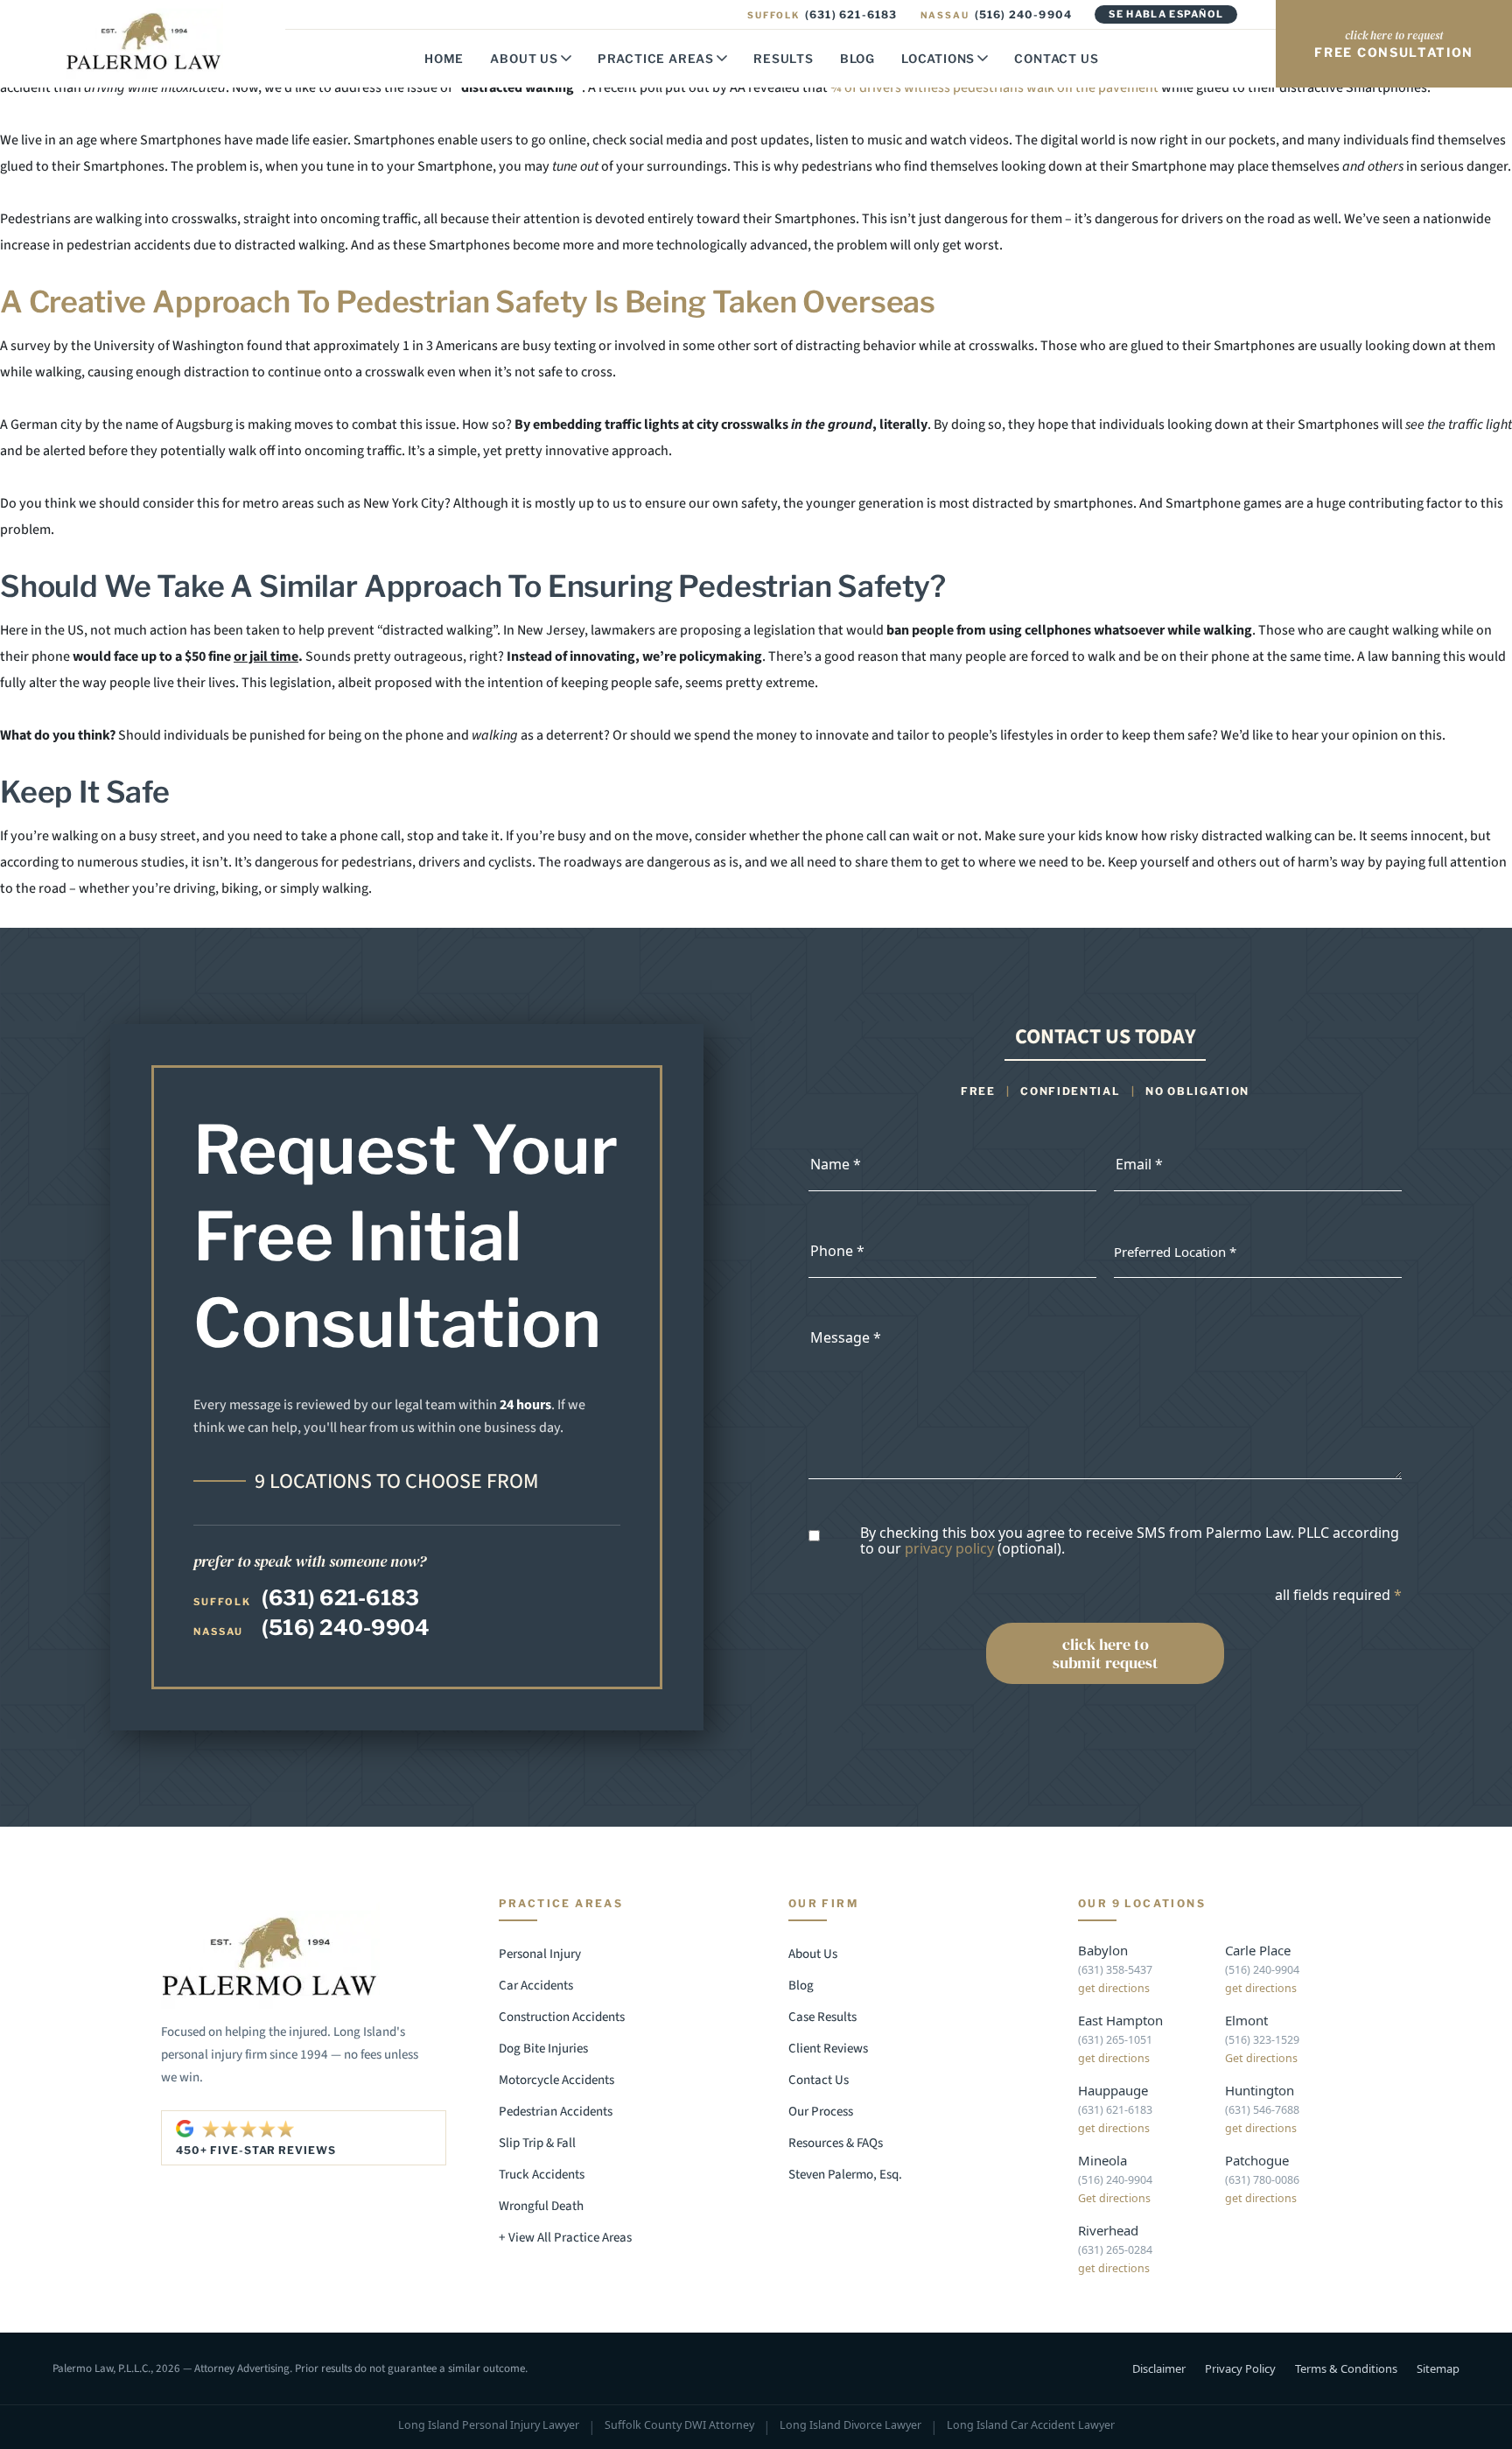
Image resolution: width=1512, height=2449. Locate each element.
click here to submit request (1106, 1654)
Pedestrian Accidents (556, 2112)
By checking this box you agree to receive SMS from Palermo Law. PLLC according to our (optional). (1130, 1541)
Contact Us (1056, 59)
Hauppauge (1113, 2090)
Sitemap (1438, 2368)
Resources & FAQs (836, 2143)
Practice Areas (656, 59)
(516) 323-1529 (1262, 2040)
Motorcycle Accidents (556, 2080)
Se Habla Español (1166, 14)
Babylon (1103, 1950)
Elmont (1246, 2020)
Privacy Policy (1240, 2368)
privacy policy (949, 1548)
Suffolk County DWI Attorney (679, 2426)
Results (784, 59)
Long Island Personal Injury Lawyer (489, 2426)
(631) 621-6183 (822, 14)
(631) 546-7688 (1262, 2110)
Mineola (1102, 2160)
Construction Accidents (562, 2017)
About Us (524, 59)
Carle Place (1258, 1950)
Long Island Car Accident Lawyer (1031, 2426)
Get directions (1261, 2058)
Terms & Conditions (1346, 2368)
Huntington (1260, 2090)
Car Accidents (536, 1986)
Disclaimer (1159, 2368)
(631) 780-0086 (1262, 2180)
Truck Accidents (542, 2175)
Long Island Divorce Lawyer (850, 2426)
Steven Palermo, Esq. (845, 2175)
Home (444, 59)
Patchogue (1257, 2160)
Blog (857, 59)
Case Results (822, 2017)
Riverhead (1108, 2230)
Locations (938, 59)
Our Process (821, 2112)
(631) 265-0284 (1115, 2250)
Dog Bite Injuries (543, 2049)
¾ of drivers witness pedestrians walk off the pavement (994, 88)
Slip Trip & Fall (537, 2143)
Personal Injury (540, 1954)
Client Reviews (828, 2049)
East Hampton (1120, 2020)
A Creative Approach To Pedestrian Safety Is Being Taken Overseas (468, 302)
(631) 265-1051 (1115, 2040)
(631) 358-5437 (1115, 1970)
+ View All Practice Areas (565, 2238)
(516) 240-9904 (997, 14)
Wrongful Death (541, 2206)
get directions (1114, 1988)
